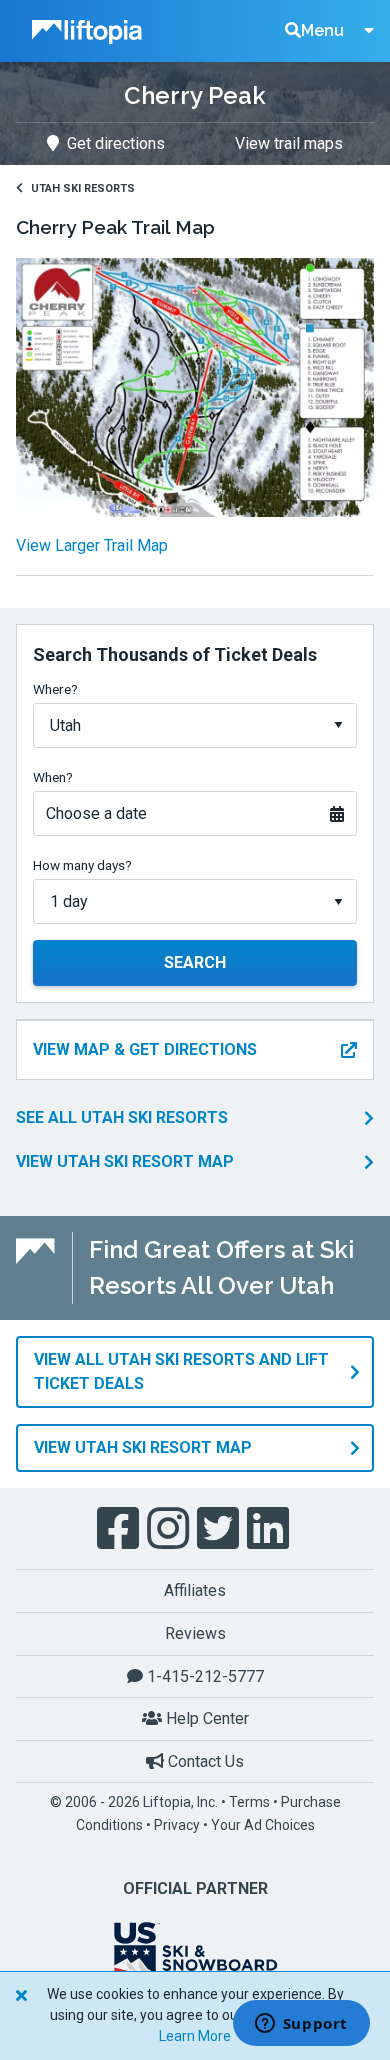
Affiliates (195, 1590)
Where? (55, 689)
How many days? (82, 865)
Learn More (195, 2036)
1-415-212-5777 (203, 1676)
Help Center (205, 1718)
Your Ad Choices (263, 1825)
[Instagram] (170, 1529)
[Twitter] (220, 1529)
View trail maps (289, 143)
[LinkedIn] (270, 1529)
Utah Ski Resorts (83, 188)
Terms (249, 1802)
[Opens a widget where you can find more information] (301, 2025)
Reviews (195, 1633)
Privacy (177, 1825)
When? (53, 777)
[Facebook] (120, 1529)
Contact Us (204, 1761)
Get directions (116, 143)
